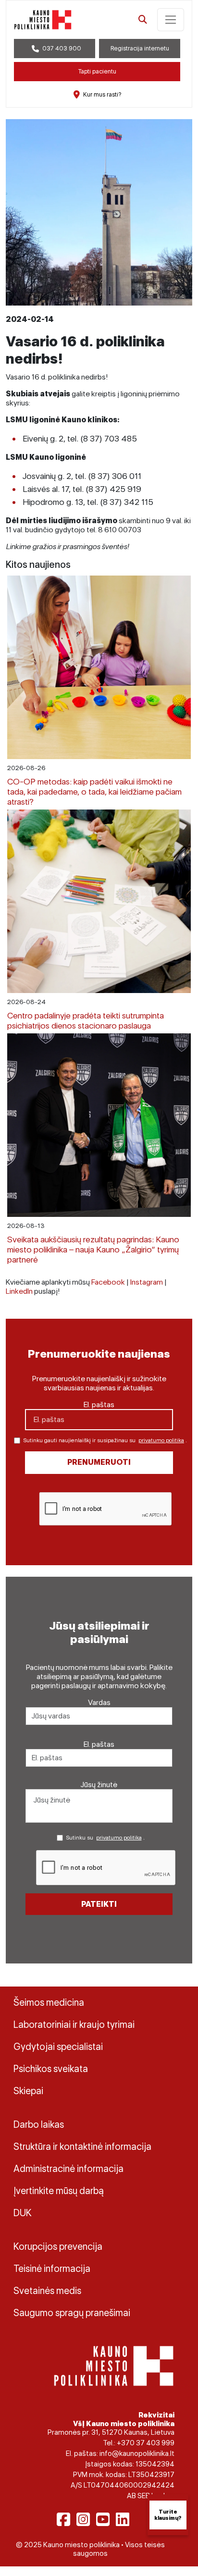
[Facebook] (63, 2519)
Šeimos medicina (49, 2002)
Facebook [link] (108, 1282)
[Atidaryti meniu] (171, 20)
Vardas (99, 1702)
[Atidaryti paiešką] (143, 20)
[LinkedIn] (123, 2519)
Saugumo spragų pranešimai (72, 2313)
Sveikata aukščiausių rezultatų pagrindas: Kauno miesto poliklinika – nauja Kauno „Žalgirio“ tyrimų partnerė (93, 1249)
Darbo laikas (39, 2124)
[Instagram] (83, 2519)
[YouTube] (103, 2519)
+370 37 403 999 (146, 2443)
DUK (23, 2213)
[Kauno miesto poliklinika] (43, 20)
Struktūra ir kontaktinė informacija (82, 2147)
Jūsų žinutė (99, 1785)
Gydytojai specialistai (58, 2047)
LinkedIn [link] (19, 1291)
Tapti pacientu (97, 71)
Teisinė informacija (52, 2269)
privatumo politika (161, 1440)
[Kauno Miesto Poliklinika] (114, 2365)
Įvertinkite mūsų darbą (59, 2191)
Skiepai (28, 2091)
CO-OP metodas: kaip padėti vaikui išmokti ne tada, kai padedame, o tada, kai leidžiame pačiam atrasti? (94, 791)
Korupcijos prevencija (58, 2246)
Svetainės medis (47, 2291)
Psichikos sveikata (51, 2069)
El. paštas (99, 1405)
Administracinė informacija (68, 2169)
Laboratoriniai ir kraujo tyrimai (74, 2024)
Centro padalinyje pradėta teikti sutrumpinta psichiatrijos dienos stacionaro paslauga (86, 1020)
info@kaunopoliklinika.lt (137, 2453)
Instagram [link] (147, 1282)
